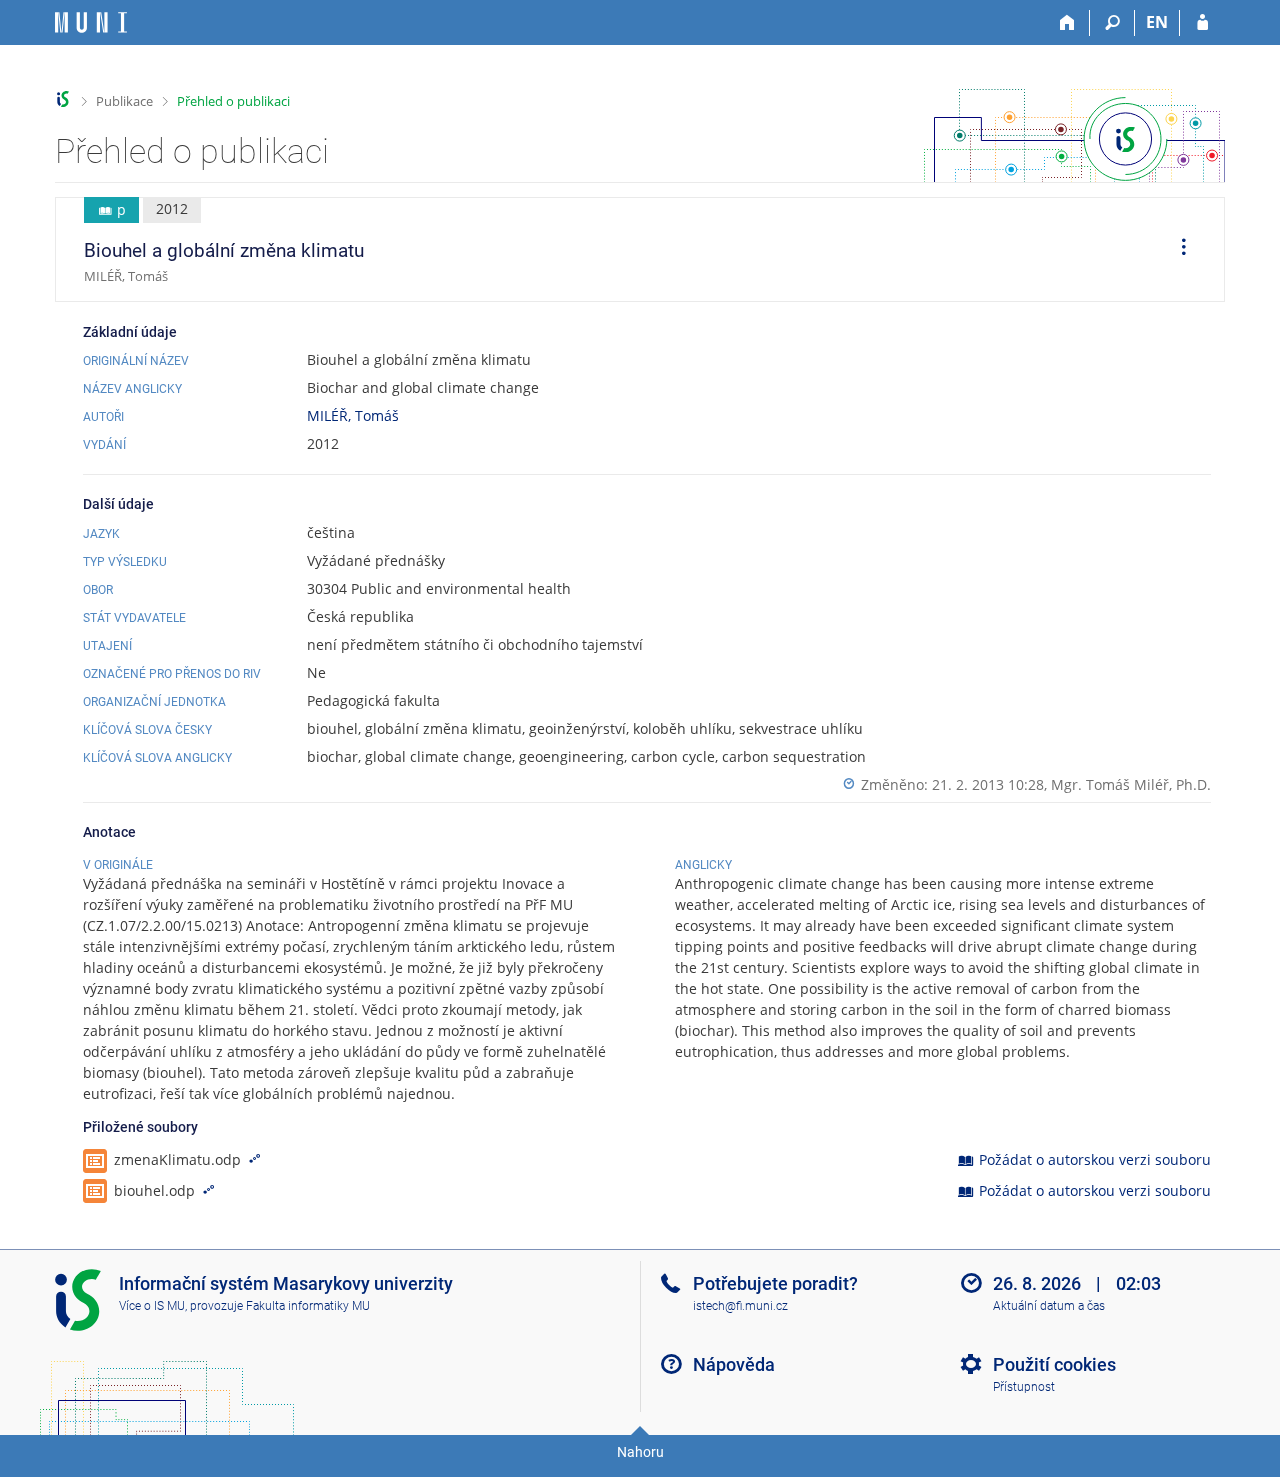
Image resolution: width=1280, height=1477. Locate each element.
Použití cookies (1054, 1364)
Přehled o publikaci (233, 101)
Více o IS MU (152, 1306)
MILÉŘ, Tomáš (353, 415)
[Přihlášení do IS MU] (1202, 23)
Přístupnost (1024, 1387)
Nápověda (734, 1364)
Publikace (124, 101)
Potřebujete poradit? (775, 1283)
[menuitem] (1177, 250)
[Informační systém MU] (63, 99)
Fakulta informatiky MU (308, 1306)
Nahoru (640, 1452)
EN (1157, 22)
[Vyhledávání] (1112, 23)
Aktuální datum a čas (1049, 1306)
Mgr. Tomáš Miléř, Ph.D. (1131, 784)
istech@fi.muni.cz (740, 1306)
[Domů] (1067, 23)
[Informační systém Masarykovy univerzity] (91, 22)
